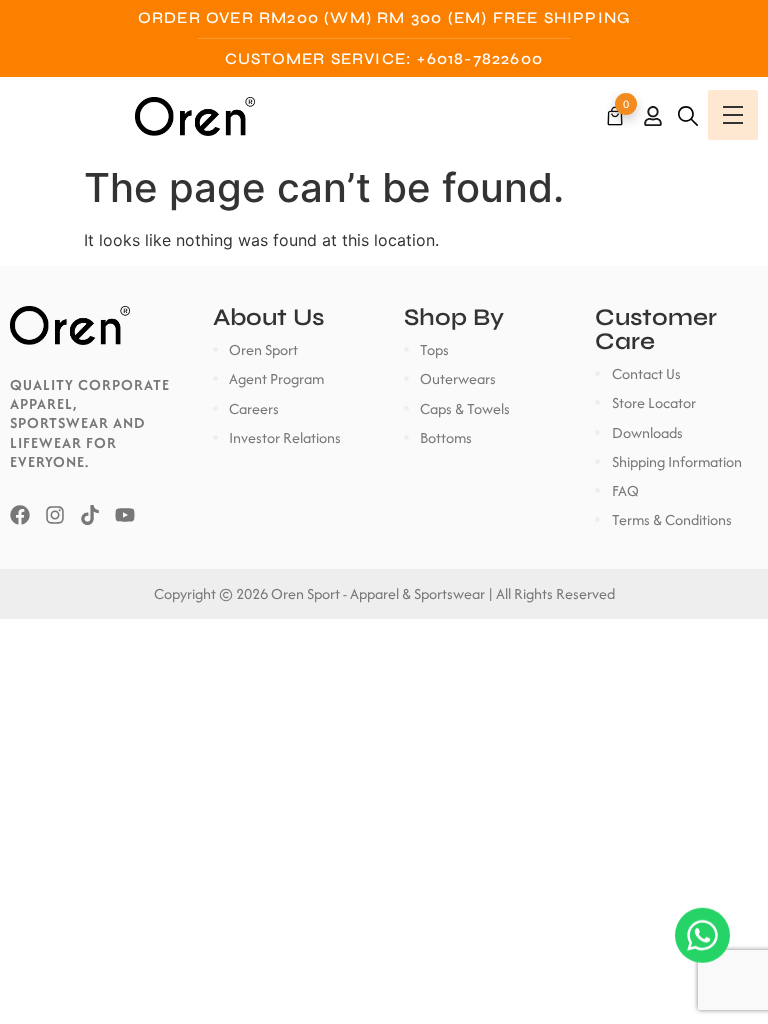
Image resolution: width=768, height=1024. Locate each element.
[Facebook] (20, 515)
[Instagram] (55, 515)
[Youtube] (125, 515)
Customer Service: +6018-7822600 (384, 58)
